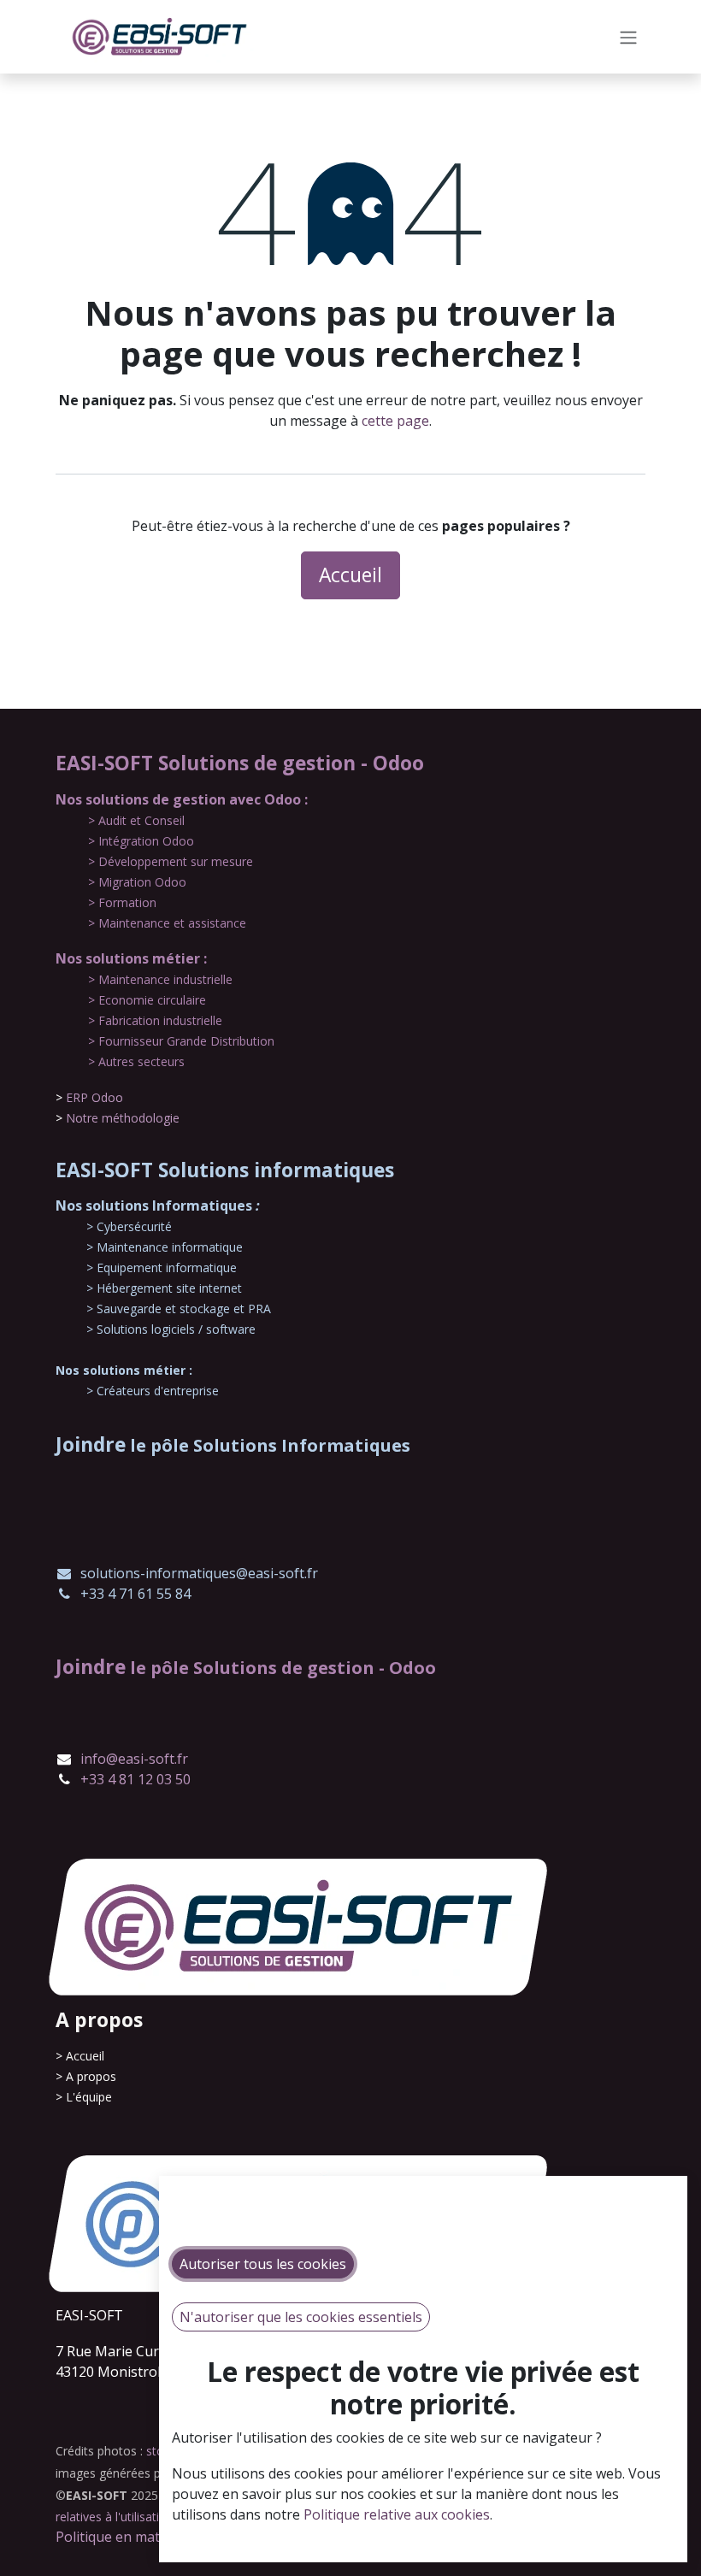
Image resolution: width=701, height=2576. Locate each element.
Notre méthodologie (123, 1118)
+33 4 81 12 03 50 (135, 1779)
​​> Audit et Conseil (136, 820)
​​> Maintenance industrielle (160, 979)
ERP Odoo (94, 1097)
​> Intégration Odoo (141, 841)
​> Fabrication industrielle (155, 1020)
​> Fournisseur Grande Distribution (181, 1041)
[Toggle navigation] (628, 37)
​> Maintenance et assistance (167, 923)
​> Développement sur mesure (171, 861)
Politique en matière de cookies (156, 2537)
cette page (395, 421)
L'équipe (89, 2097)
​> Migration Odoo (137, 882)
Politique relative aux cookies (397, 2514)
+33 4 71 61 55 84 (135, 1594)
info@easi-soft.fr (134, 1759)
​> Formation (122, 902)
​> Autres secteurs (136, 1061)
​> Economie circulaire (147, 1000)
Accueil (350, 575)
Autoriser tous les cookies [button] (263, 2264)
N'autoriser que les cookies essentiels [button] (301, 2317)
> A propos (86, 2076)
